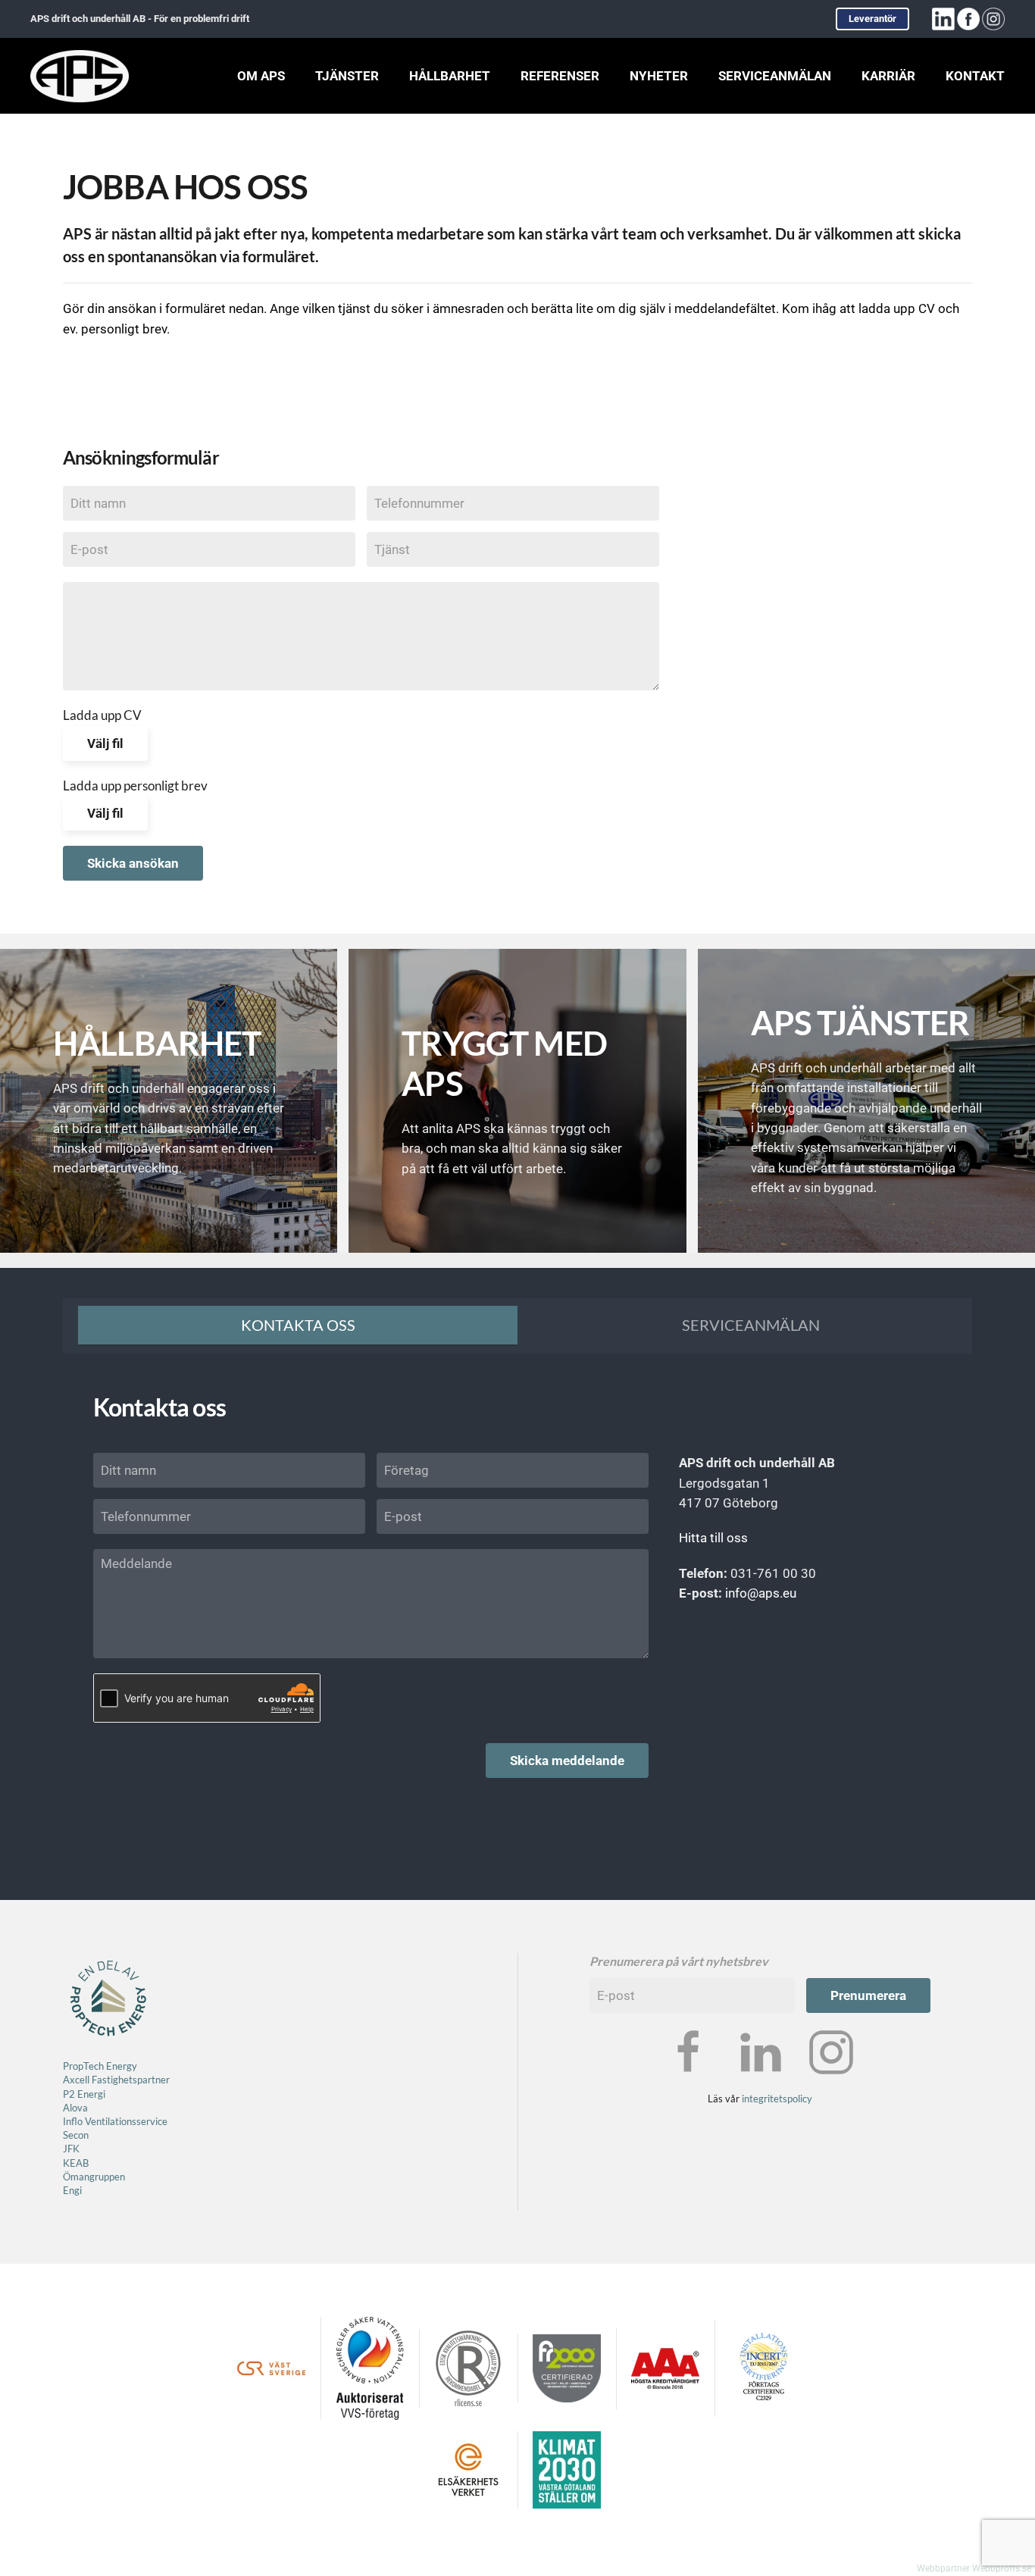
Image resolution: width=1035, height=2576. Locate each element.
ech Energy (113, 2066)
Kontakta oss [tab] (298, 1325)
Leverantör (872, 19)
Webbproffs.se (1002, 2568)
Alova (75, 2108)
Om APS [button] (261, 76)
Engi (72, 2190)
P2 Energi (84, 2094)
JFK (72, 2149)
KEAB (76, 2163)
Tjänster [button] (347, 76)
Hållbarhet (450, 76)
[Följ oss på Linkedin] (760, 2051)
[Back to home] (80, 76)
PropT (76, 2066)
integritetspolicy (777, 2099)
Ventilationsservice (125, 2121)
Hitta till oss (713, 1538)
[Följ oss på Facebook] (689, 2051)
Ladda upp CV (102, 715)
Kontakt (975, 76)
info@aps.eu (761, 1593)
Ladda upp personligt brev (135, 786)
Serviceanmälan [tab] (751, 1325)
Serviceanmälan (775, 76)
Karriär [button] (888, 76)
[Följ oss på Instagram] (831, 2051)
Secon (76, 2135)
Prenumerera (868, 1995)
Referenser (560, 76)
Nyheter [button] (659, 76)
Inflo (73, 2121)
